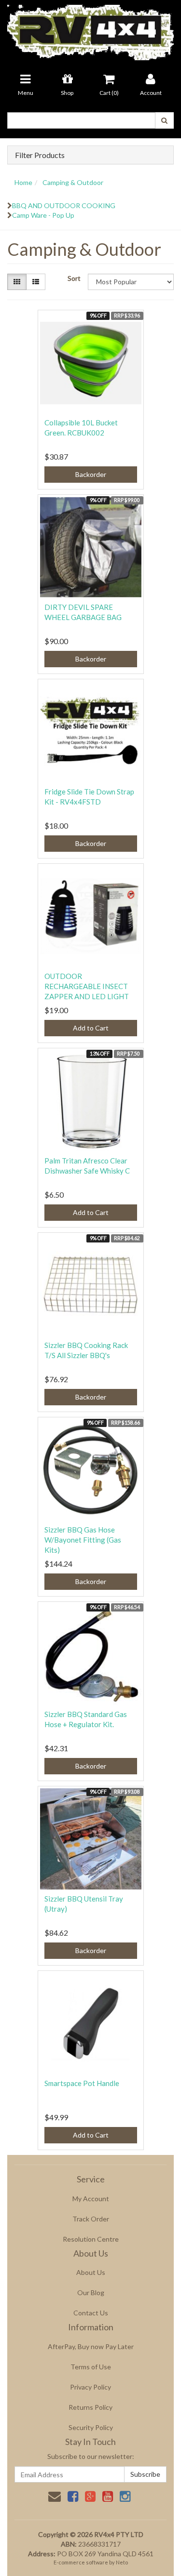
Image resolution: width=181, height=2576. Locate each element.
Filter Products (40, 155)
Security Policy (91, 2427)
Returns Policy (90, 2407)
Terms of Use (91, 2367)
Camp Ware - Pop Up (43, 215)
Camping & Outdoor (73, 182)
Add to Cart (91, 1028)
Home (23, 182)
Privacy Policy (90, 2387)
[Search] (164, 120)
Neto (122, 2562)
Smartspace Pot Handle (82, 2083)
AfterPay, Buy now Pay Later (91, 2346)
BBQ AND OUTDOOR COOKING (64, 205)
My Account (91, 2199)
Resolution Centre (91, 2239)
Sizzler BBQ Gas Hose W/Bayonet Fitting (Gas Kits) (83, 1540)
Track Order (91, 2219)
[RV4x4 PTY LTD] (90, 29)
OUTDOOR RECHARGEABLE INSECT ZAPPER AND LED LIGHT (87, 986)
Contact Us (91, 2313)
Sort (74, 278)
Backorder (91, 474)
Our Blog (91, 2292)
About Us (91, 2272)
